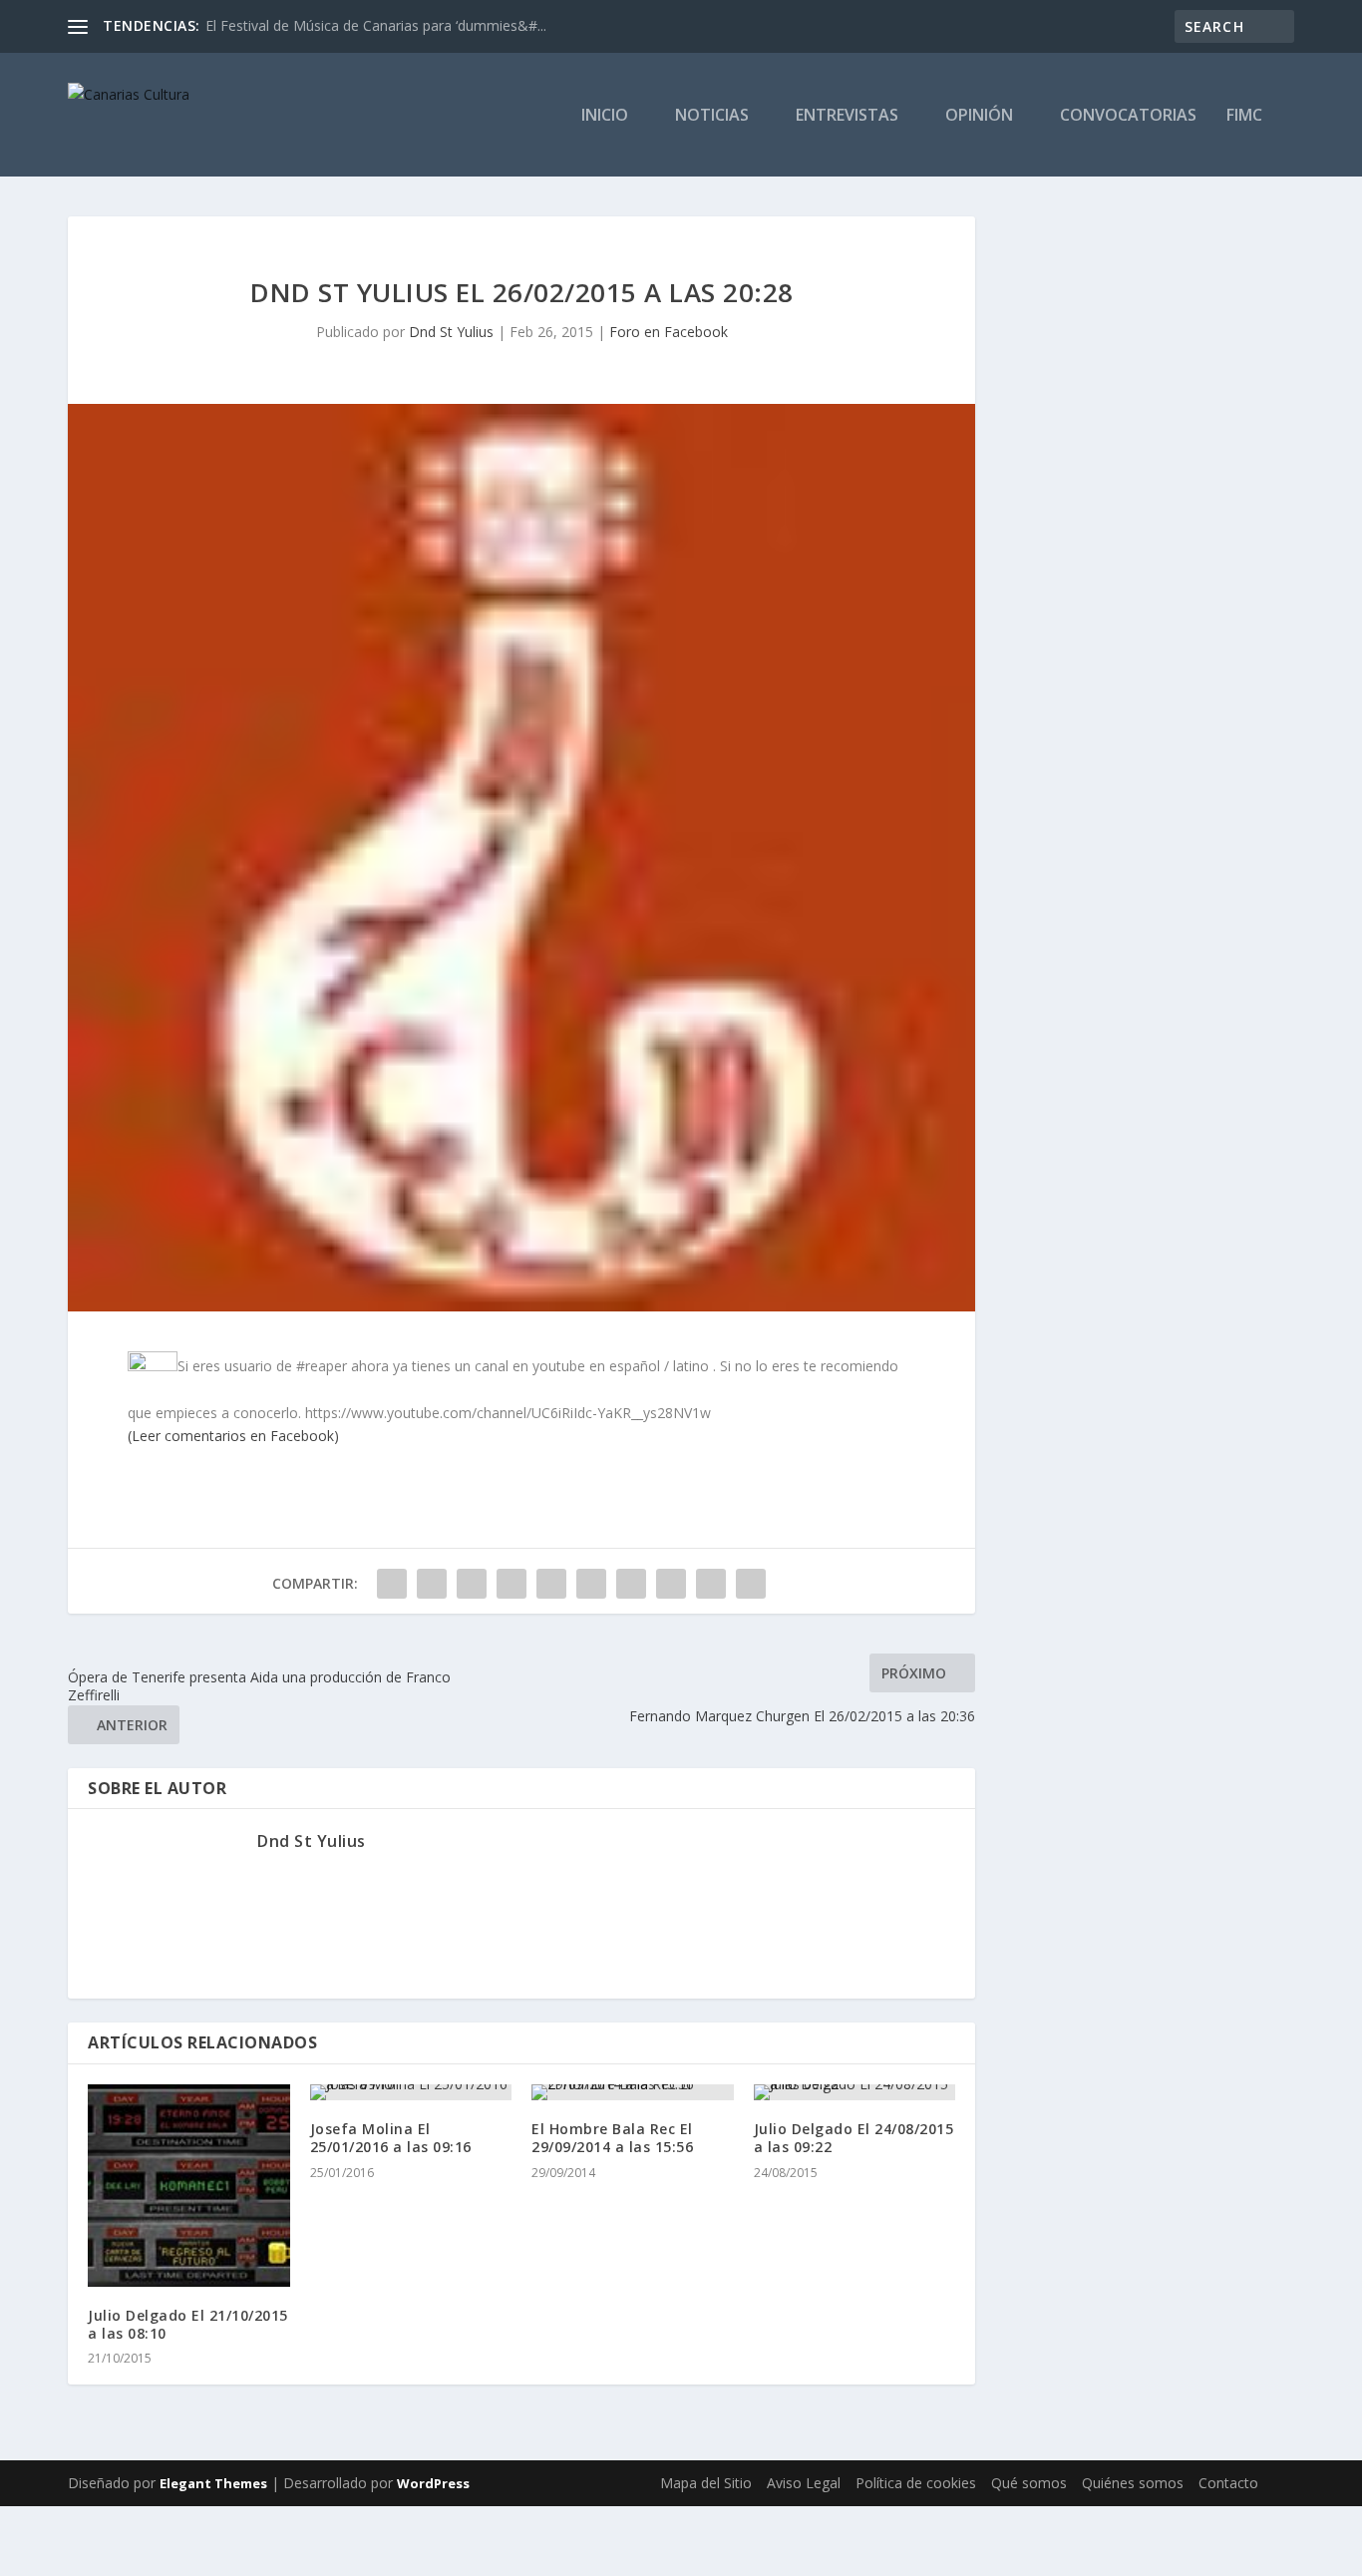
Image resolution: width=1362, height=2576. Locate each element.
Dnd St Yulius (451, 332)
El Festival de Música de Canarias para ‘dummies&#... (376, 25)
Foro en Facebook (669, 332)
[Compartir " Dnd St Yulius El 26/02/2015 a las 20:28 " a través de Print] (751, 1584)
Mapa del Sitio (706, 2483)
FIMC (1244, 116)
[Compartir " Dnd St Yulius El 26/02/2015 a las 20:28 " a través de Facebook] (392, 1584)
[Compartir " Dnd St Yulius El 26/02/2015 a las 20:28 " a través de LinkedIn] (591, 1584)
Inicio (605, 116)
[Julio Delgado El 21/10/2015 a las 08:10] (189, 2186)
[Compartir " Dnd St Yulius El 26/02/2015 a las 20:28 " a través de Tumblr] (511, 1584)
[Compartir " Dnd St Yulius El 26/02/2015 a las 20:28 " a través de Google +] (472, 1584)
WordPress (433, 2483)
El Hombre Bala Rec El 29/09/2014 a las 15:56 (612, 2138)
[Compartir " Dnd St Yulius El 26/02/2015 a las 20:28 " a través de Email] (711, 1584)
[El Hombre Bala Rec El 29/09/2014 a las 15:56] (633, 2092)
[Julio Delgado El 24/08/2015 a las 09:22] (855, 2092)
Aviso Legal (804, 2483)
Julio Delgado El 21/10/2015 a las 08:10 (188, 2324)
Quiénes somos (1133, 2483)
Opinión (979, 116)
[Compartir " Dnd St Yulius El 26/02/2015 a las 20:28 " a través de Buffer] (631, 1584)
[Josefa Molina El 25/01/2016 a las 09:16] (411, 2092)
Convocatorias (1128, 116)
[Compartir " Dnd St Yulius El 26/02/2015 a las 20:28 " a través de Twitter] (432, 1584)
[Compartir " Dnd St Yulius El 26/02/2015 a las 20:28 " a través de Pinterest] (551, 1584)
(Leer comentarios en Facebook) (233, 1436)
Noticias (712, 116)
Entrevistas (847, 116)
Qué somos (1029, 2483)
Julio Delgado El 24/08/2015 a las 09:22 (854, 2138)
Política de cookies (916, 2483)
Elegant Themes (213, 2483)
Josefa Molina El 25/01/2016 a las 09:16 (391, 2138)
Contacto (1228, 2483)
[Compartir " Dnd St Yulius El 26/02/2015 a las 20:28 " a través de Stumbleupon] (671, 1584)
